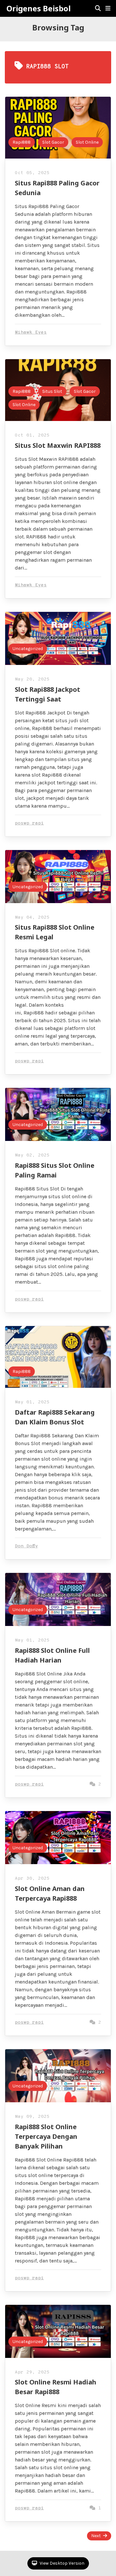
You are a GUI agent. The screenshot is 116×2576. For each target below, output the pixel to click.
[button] (108, 8)
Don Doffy (26, 1546)
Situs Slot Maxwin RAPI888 (58, 445)
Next (96, 2536)
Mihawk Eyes (31, 332)
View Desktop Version (62, 2563)
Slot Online (87, 142)
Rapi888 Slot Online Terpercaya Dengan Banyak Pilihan (46, 2136)
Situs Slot (52, 391)
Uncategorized (28, 649)
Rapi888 (22, 142)
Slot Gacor (53, 142)
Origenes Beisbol (39, 8)
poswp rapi (29, 823)
